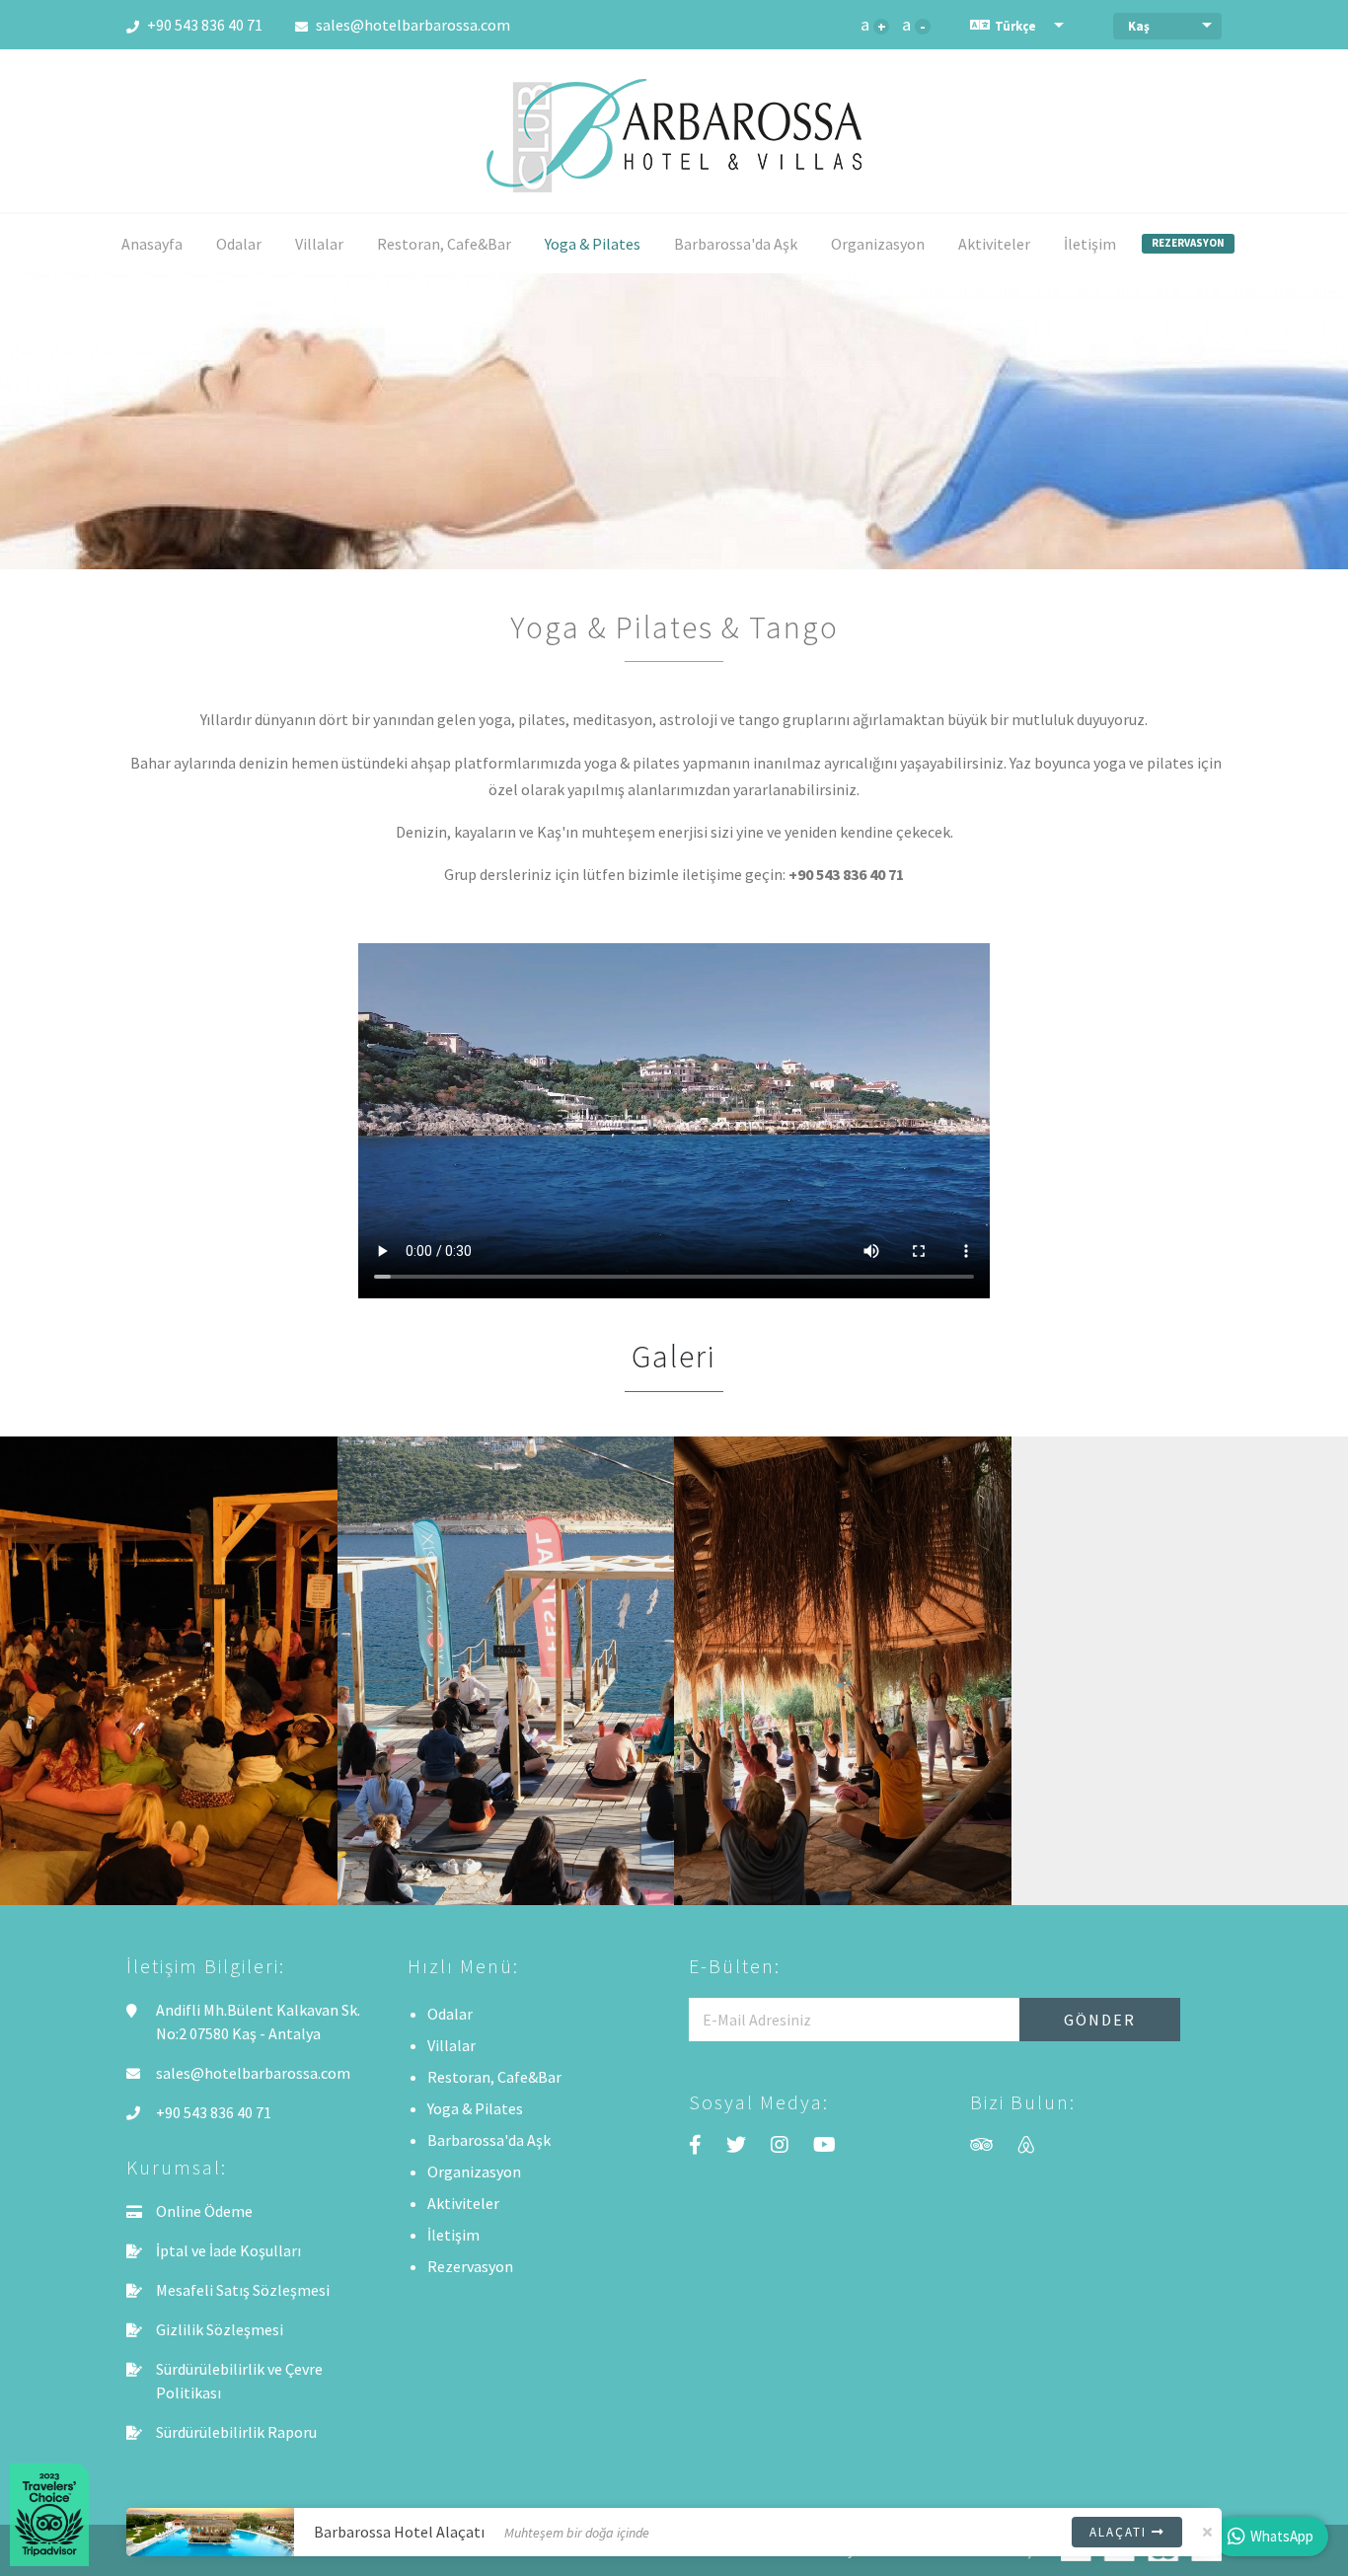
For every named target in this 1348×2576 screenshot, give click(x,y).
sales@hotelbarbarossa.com (412, 25)
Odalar (239, 244)
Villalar (319, 244)
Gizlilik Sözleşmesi (220, 2329)
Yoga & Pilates (593, 244)
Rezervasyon (1188, 243)
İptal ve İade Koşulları (228, 2250)
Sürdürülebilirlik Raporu (236, 2432)
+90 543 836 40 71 (203, 25)
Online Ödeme (204, 2211)
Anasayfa (152, 244)
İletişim (1090, 244)
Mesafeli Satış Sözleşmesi (243, 2290)
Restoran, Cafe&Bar (444, 244)
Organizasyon (878, 244)
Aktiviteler (994, 244)
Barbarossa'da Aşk (736, 244)
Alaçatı (1121, 2532)
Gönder (1100, 2020)
